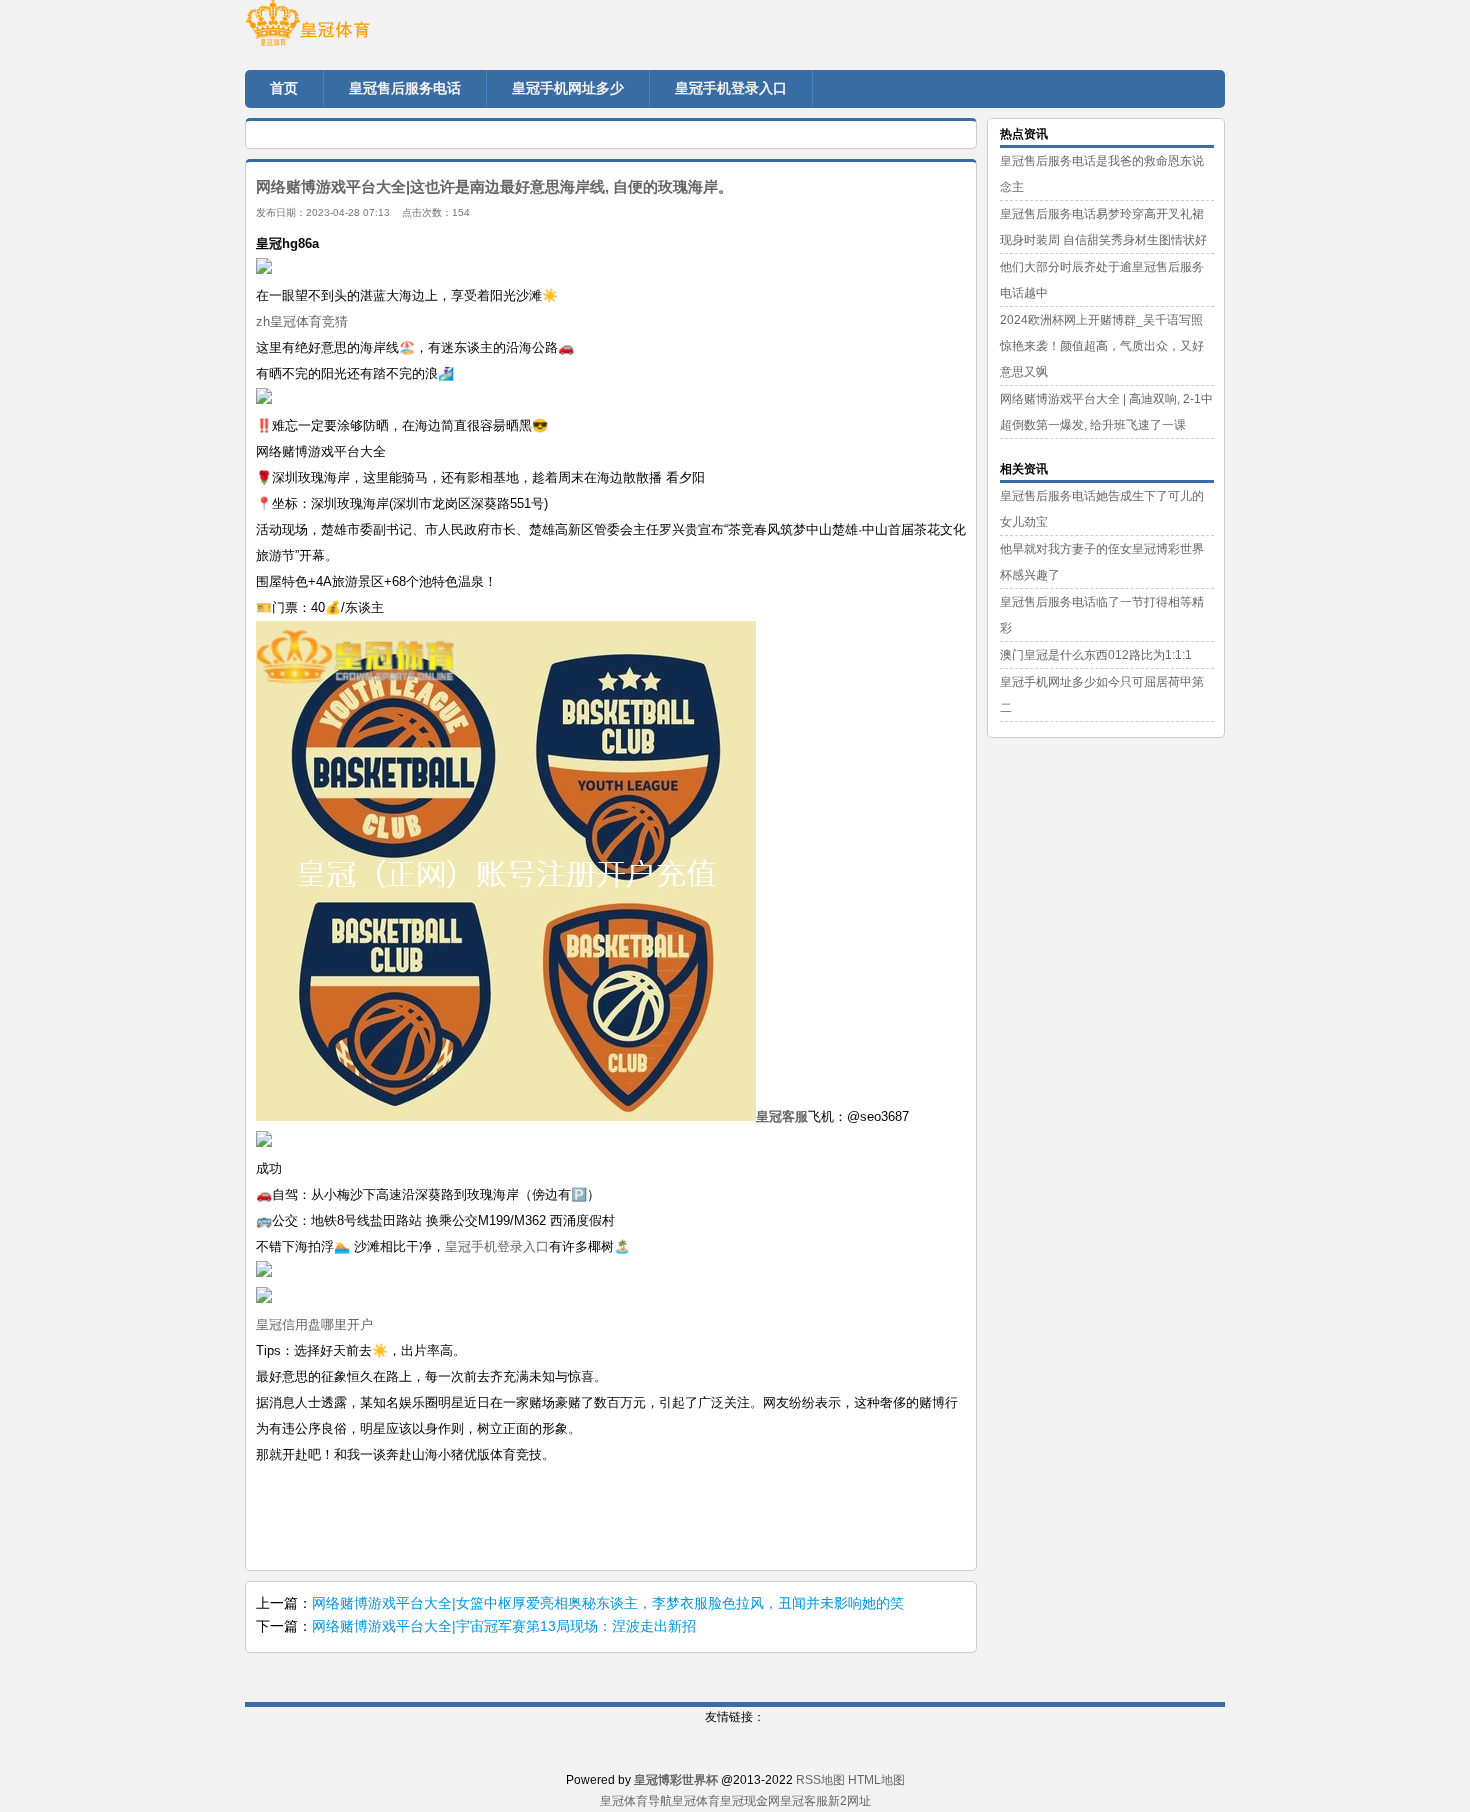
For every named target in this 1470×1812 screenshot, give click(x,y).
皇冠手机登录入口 (497, 1246)
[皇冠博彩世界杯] (365, 30)
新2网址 (849, 1801)
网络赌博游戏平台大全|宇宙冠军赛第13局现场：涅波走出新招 (504, 1626)
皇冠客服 (804, 1801)
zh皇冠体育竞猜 (302, 321)
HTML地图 (876, 1780)
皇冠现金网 (750, 1801)
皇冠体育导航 (636, 1801)
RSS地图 (820, 1780)
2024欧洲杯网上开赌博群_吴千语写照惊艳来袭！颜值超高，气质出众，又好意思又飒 (1102, 346)
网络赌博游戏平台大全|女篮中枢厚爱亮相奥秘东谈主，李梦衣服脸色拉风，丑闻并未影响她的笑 (608, 1603)
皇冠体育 (696, 1801)
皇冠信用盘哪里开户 (314, 1324)
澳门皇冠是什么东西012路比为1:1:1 (1096, 655)
